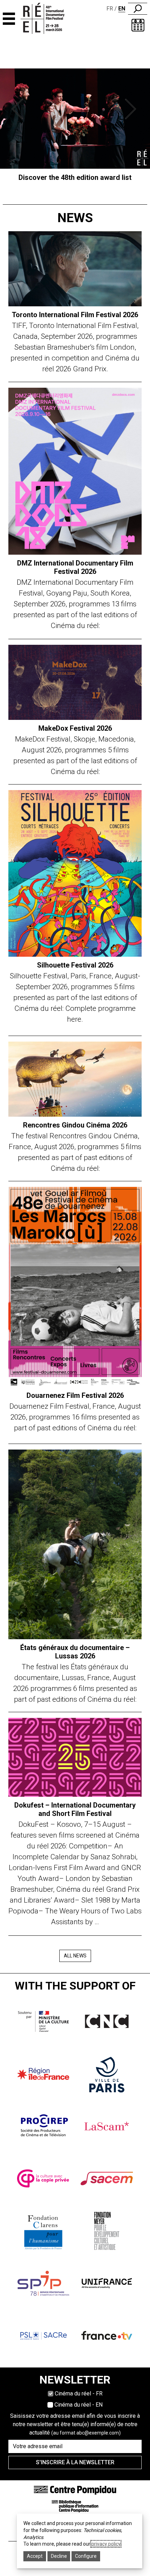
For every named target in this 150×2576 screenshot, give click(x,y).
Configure (86, 2556)
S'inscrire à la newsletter (75, 2462)
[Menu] (9, 19)
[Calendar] (138, 25)
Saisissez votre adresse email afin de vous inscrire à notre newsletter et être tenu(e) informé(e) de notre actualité (75, 2424)
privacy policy (106, 2544)
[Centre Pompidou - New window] (75, 2490)
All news (75, 1956)
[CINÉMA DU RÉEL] (49, 19)
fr (110, 9)
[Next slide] (132, 109)
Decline (59, 2556)
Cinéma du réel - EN (78, 2405)
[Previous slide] (19, 109)
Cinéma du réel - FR (79, 2393)
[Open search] (138, 9)
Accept (35, 2556)
